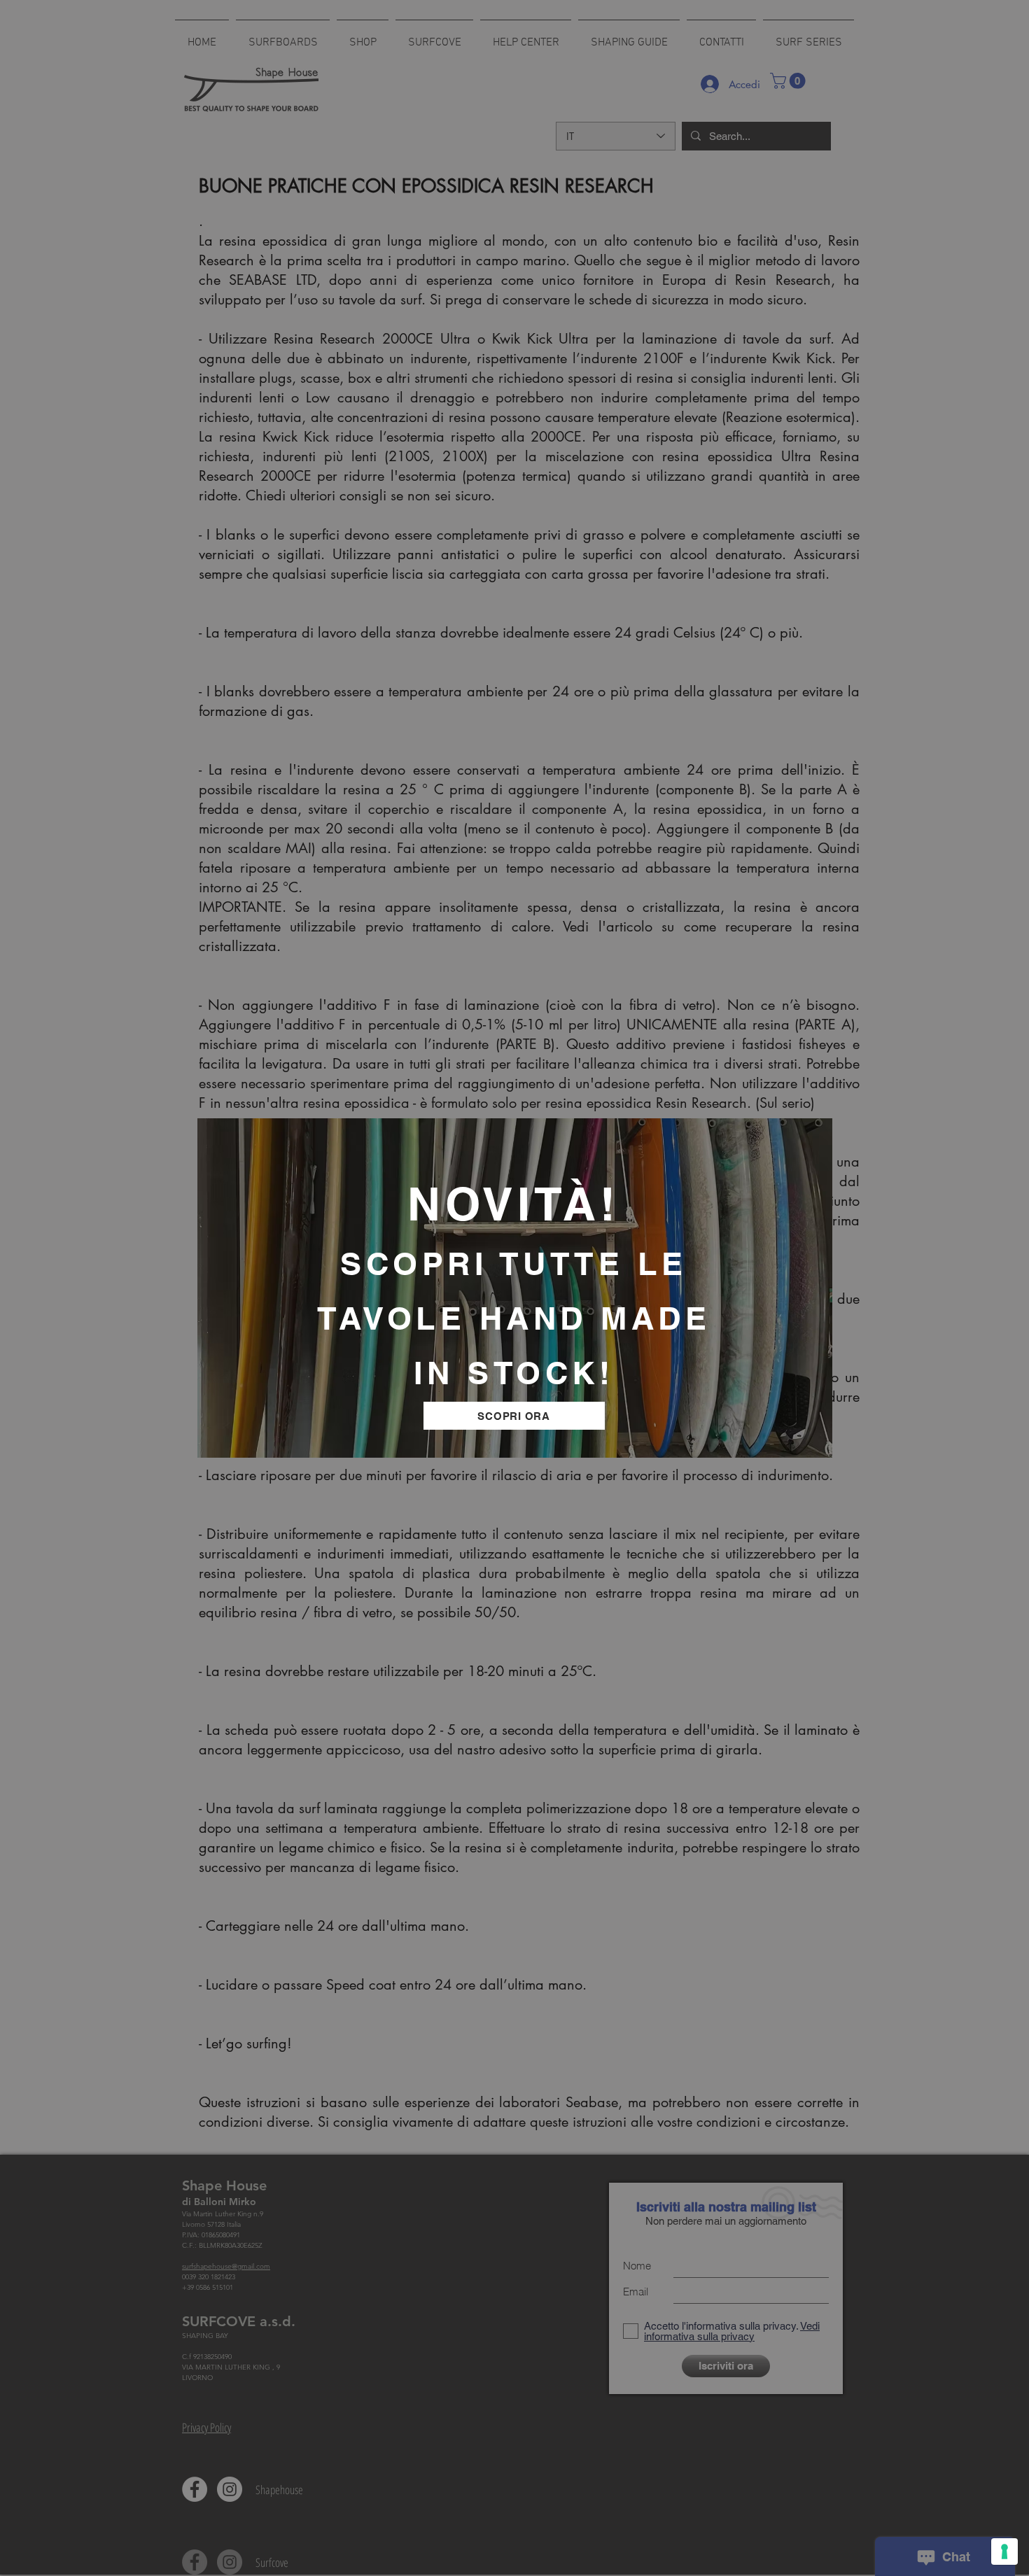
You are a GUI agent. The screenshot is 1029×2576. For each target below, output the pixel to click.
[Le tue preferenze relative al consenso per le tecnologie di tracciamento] (1004, 2552)
